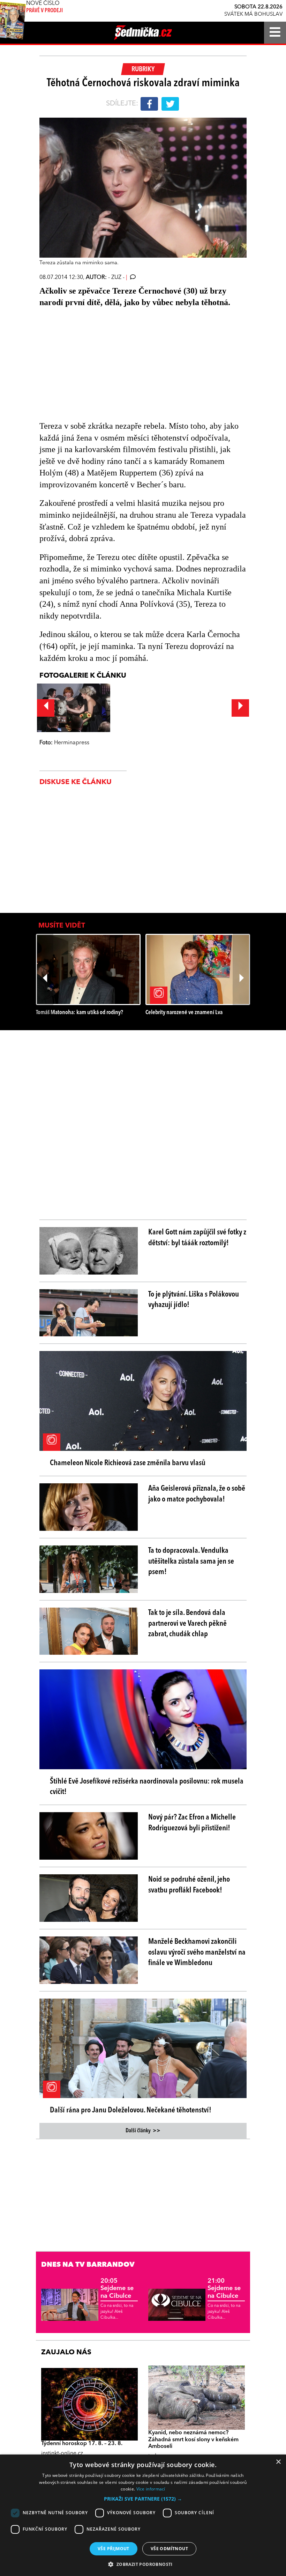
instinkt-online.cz (62, 2453)
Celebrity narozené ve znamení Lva (184, 1013)
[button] (143, 2499)
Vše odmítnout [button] (169, 2549)
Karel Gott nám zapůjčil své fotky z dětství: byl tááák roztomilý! (197, 1238)
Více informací (151, 2489)
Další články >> (143, 2131)
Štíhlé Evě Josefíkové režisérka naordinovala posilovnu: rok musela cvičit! (147, 1787)
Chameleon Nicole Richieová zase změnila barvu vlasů (128, 1463)
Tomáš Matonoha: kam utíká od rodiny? (80, 1013)
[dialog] (143, 2515)
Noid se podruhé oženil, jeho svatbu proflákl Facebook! (189, 1885)
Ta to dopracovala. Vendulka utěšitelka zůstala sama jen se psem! (191, 1562)
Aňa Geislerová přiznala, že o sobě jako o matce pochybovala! (197, 1494)
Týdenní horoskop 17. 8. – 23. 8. (82, 2444)
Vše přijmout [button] (114, 2549)
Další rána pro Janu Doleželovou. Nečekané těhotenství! (131, 2110)
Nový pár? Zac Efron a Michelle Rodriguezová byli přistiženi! (192, 1823)
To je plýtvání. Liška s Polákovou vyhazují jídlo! (194, 1300)
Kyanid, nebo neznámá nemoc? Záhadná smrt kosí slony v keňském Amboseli (193, 2440)
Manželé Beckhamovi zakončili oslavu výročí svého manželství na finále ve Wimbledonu (197, 1953)
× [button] (278, 2462)
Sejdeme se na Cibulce (117, 2289)
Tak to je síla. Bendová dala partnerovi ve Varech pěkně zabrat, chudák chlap (187, 1624)
